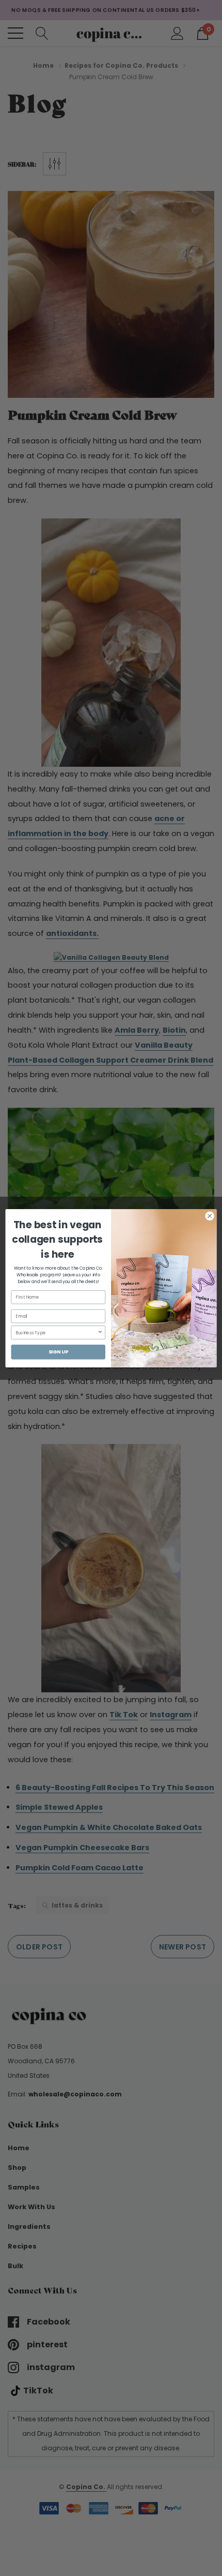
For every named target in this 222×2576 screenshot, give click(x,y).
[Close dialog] (210, 1216)
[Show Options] (100, 1332)
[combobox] (56, 1332)
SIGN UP (58, 1352)
